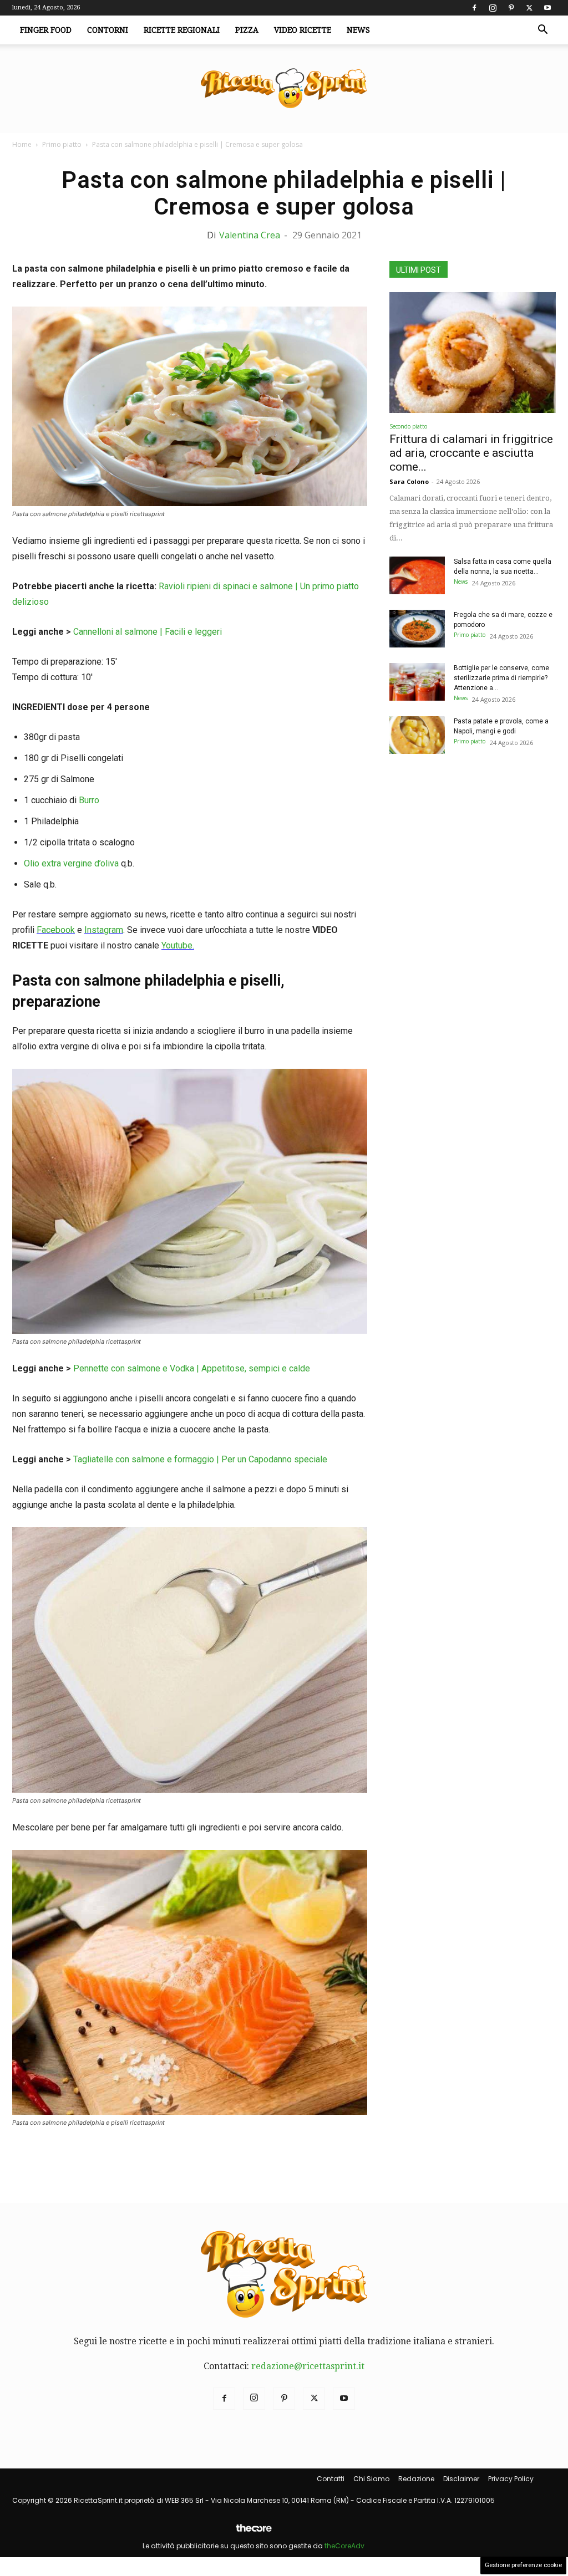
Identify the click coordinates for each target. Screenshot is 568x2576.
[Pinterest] (511, 8)
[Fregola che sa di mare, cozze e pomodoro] (417, 629)
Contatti (331, 2479)
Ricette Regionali (182, 30)
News (358, 30)
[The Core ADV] (253, 2532)
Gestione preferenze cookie (523, 2565)
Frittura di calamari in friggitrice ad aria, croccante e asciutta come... (471, 453)
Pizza (247, 30)
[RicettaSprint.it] (284, 89)
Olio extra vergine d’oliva (71, 863)
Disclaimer (461, 2479)
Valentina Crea (250, 235)
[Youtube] (547, 8)
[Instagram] (493, 8)
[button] (542, 30)
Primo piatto (62, 144)
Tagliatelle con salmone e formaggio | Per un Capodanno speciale (200, 1459)
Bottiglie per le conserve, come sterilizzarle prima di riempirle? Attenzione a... (501, 678)
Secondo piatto (408, 426)
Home (22, 144)
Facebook (56, 930)
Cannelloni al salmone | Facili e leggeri (148, 632)
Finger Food (46, 30)
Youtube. (178, 945)
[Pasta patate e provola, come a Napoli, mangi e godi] (417, 735)
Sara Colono (409, 481)
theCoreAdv (344, 2546)
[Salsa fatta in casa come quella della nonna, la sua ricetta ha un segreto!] (417, 576)
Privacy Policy (511, 2479)
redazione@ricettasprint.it (308, 2366)
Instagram (104, 930)
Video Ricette (303, 30)
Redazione (416, 2479)
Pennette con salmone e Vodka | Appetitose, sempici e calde (192, 1368)
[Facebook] (474, 8)
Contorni (108, 30)
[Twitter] (529, 8)
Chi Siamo (371, 2479)
